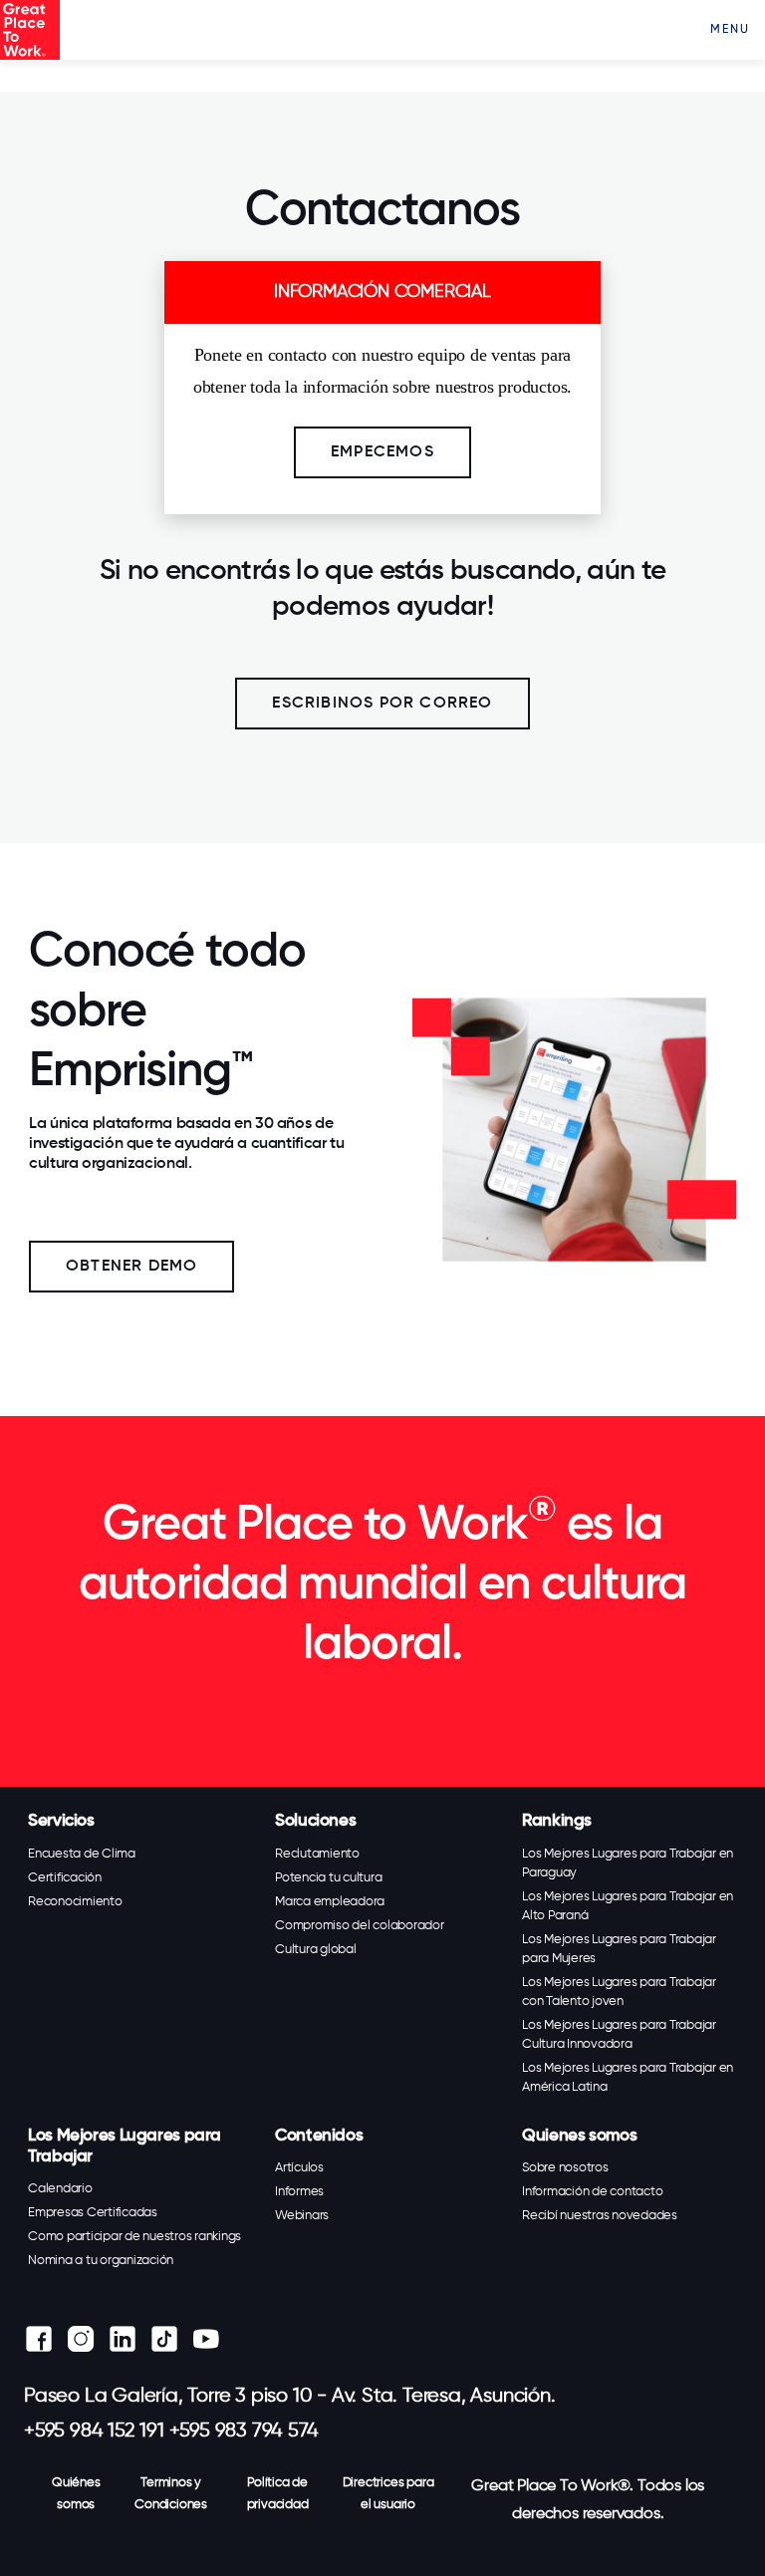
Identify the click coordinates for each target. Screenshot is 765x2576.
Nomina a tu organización (101, 2261)
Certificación (65, 1878)
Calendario (60, 2189)
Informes (299, 2192)
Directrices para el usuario (388, 2494)
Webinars (302, 2216)
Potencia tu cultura (328, 1878)
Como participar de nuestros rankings (134, 2237)
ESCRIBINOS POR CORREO (382, 704)
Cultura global (316, 1950)
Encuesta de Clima (82, 1854)
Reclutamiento (317, 1854)
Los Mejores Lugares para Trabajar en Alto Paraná (628, 1906)
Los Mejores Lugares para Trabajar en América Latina (628, 2078)
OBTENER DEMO (131, 1267)
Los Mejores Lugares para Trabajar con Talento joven (619, 1992)
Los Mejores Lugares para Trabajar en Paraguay (628, 1863)
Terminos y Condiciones (171, 2494)
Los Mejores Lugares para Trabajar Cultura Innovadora (619, 2035)
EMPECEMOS (382, 452)
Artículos (299, 2168)
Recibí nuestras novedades (600, 2216)
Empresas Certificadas (93, 2213)
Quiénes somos (76, 2494)
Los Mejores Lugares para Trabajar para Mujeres (619, 1949)
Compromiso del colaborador (360, 1926)
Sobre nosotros (565, 2168)
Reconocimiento (75, 1902)
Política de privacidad (278, 2494)
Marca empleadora (330, 1902)
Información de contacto (592, 2192)
